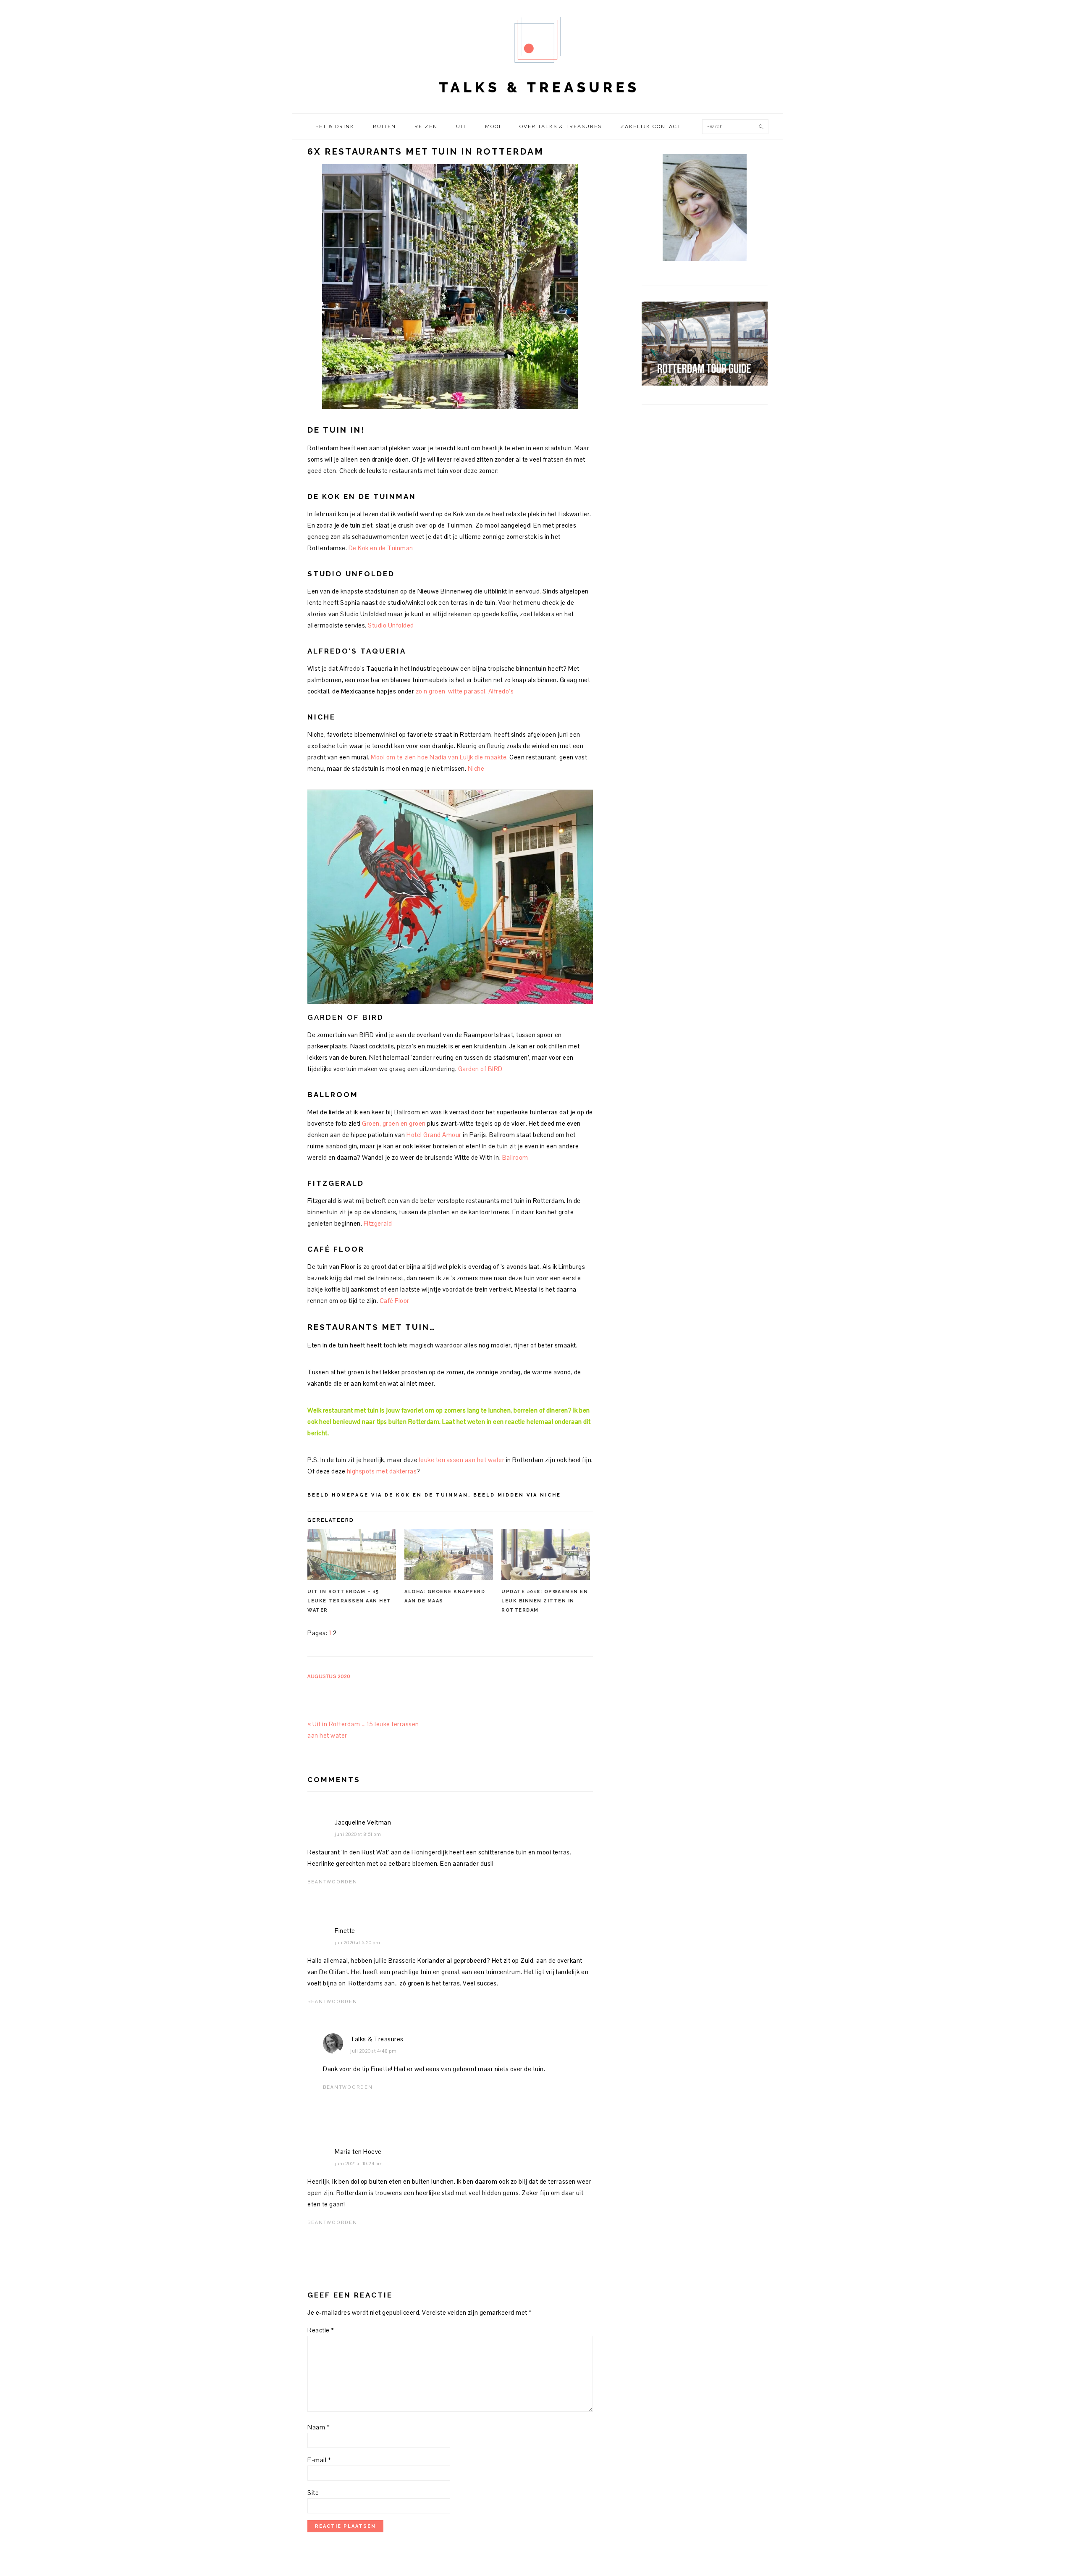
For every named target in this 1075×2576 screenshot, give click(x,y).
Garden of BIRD (480, 1069)
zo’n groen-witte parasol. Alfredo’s (465, 691)
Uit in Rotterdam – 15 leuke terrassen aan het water (349, 1601)
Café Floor (395, 1301)
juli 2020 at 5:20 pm (357, 1943)
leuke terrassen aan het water (461, 1460)
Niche (476, 768)
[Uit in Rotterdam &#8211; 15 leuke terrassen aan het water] (352, 1554)
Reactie (321, 2330)
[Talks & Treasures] (537, 105)
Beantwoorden (332, 1882)
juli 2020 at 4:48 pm (373, 2051)
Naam (319, 2427)
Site (313, 2493)
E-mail (319, 2460)
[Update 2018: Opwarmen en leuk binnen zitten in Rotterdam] (546, 1554)
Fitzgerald (378, 1223)
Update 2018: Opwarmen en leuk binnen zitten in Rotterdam (545, 1601)
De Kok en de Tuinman (381, 548)
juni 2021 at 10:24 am (359, 2164)
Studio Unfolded (391, 625)
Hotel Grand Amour (435, 1135)
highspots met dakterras (382, 1471)
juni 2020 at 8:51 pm (358, 1834)
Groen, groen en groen (394, 1123)
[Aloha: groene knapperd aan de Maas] (449, 1554)
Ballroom (515, 1157)
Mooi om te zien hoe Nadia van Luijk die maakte (439, 757)
